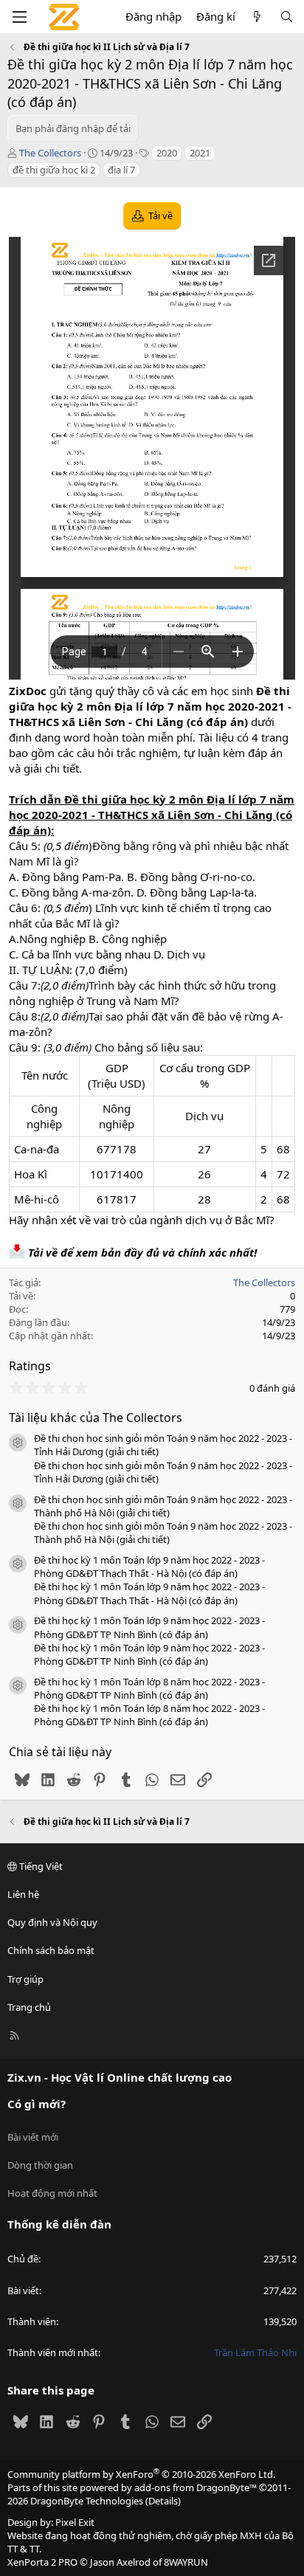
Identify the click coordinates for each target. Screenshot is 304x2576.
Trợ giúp (25, 1979)
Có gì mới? (37, 2104)
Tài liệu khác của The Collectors (96, 1418)
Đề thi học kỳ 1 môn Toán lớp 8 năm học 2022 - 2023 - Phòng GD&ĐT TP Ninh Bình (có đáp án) (149, 1688)
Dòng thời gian (40, 2165)
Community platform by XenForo (141, 2474)
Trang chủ (29, 2007)
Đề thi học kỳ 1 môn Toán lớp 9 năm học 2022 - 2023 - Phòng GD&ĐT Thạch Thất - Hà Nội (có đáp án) (149, 1567)
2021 (200, 153)
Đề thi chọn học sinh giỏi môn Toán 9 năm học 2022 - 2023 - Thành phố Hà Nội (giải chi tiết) (163, 1506)
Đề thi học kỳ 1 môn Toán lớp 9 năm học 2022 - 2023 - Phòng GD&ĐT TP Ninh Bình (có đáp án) (149, 1627)
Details (163, 2501)
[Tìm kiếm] (287, 17)
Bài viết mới (33, 2137)
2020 (167, 153)
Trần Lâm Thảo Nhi (255, 2352)
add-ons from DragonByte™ (196, 2487)
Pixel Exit (75, 2522)
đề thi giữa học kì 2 (54, 170)
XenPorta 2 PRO (42, 2562)
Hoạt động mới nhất (52, 2193)
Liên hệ (23, 1894)
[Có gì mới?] (257, 17)
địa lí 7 (121, 170)
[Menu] (19, 17)
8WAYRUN (186, 2562)
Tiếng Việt (40, 1866)
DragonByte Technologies (87, 2501)
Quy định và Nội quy (52, 1922)
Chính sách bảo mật (51, 1950)
